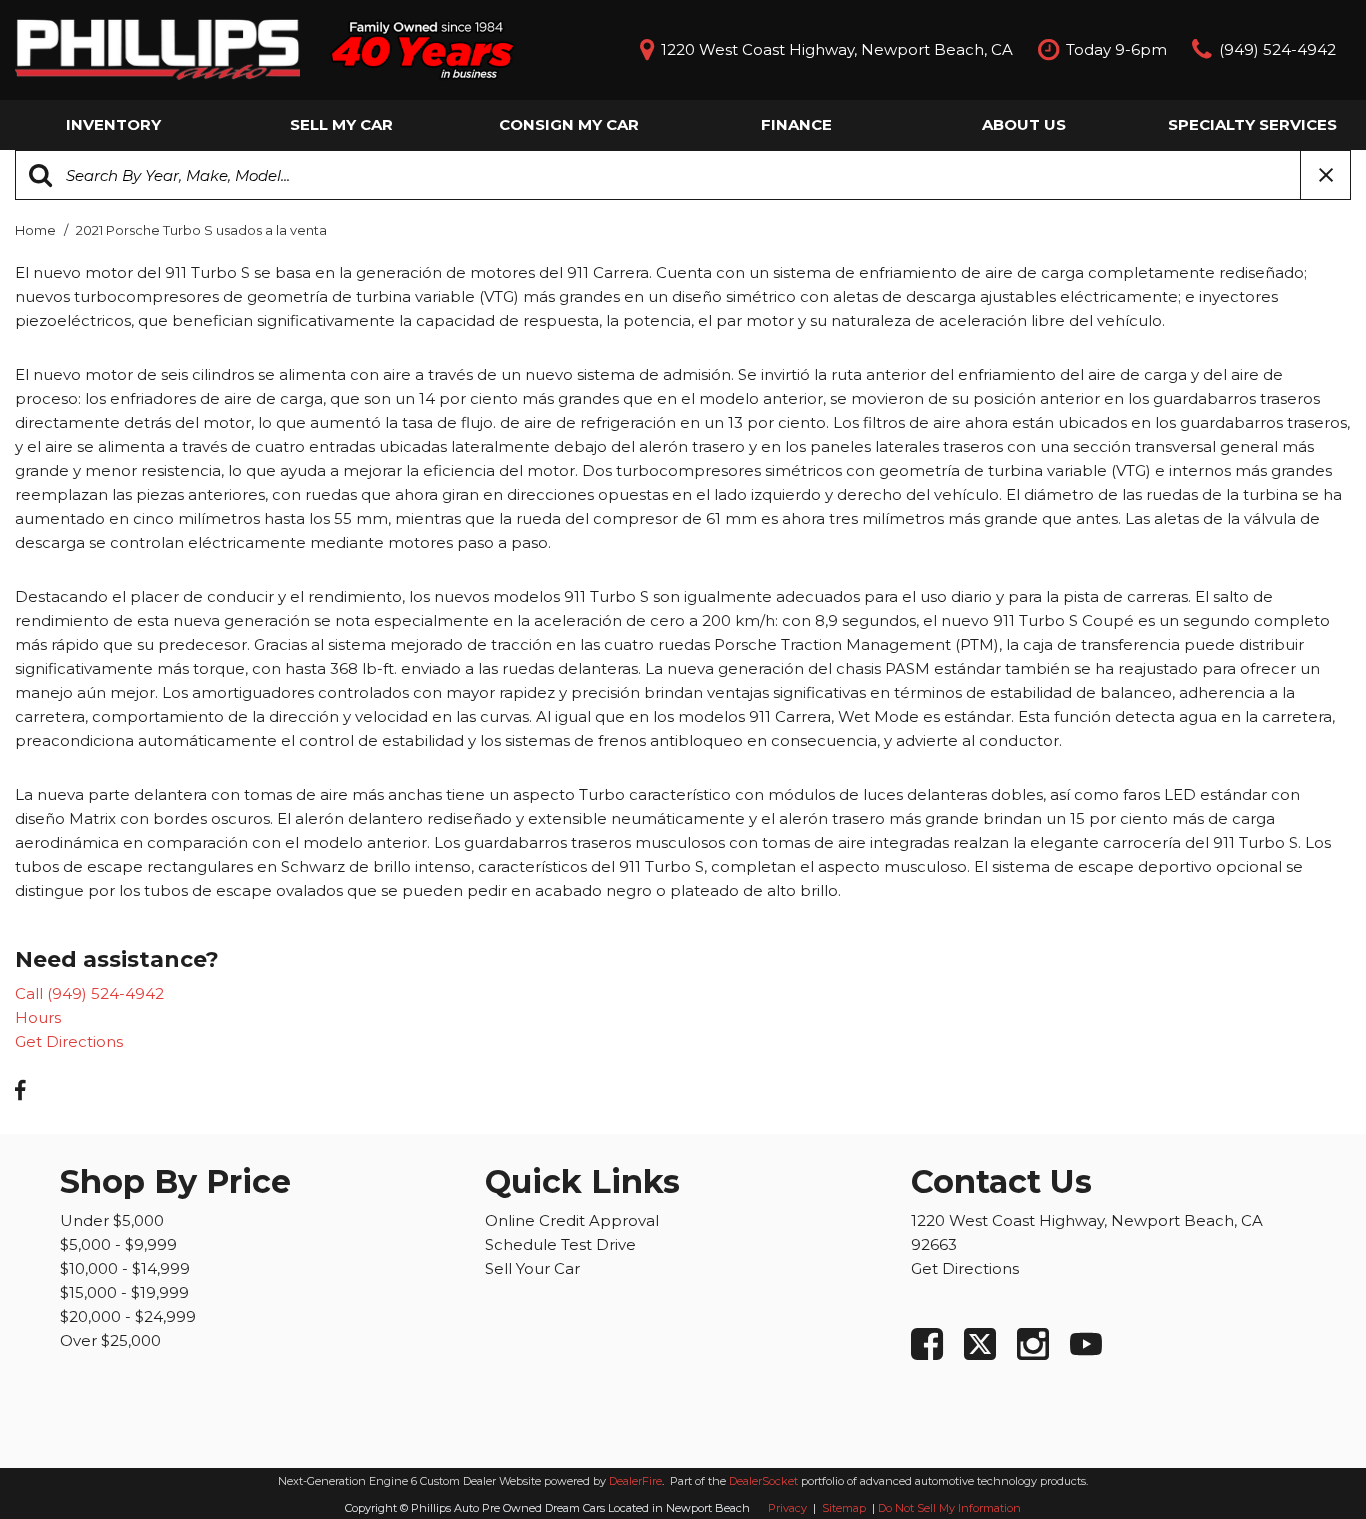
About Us (1024, 124)
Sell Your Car (532, 1268)
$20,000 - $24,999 (128, 1316)
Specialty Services (1252, 124)
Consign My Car (569, 124)
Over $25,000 (110, 1340)
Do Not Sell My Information (949, 1508)
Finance (796, 124)
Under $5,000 (112, 1220)
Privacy (787, 1508)
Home (37, 230)
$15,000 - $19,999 (124, 1292)
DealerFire (635, 1481)
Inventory (113, 124)
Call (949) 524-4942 (89, 993)
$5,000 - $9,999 (118, 1244)
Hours (38, 1017)
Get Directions (69, 1041)
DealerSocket (763, 1481)
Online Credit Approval (572, 1220)
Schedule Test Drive (560, 1244)
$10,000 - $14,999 (125, 1268)
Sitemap (845, 1508)
